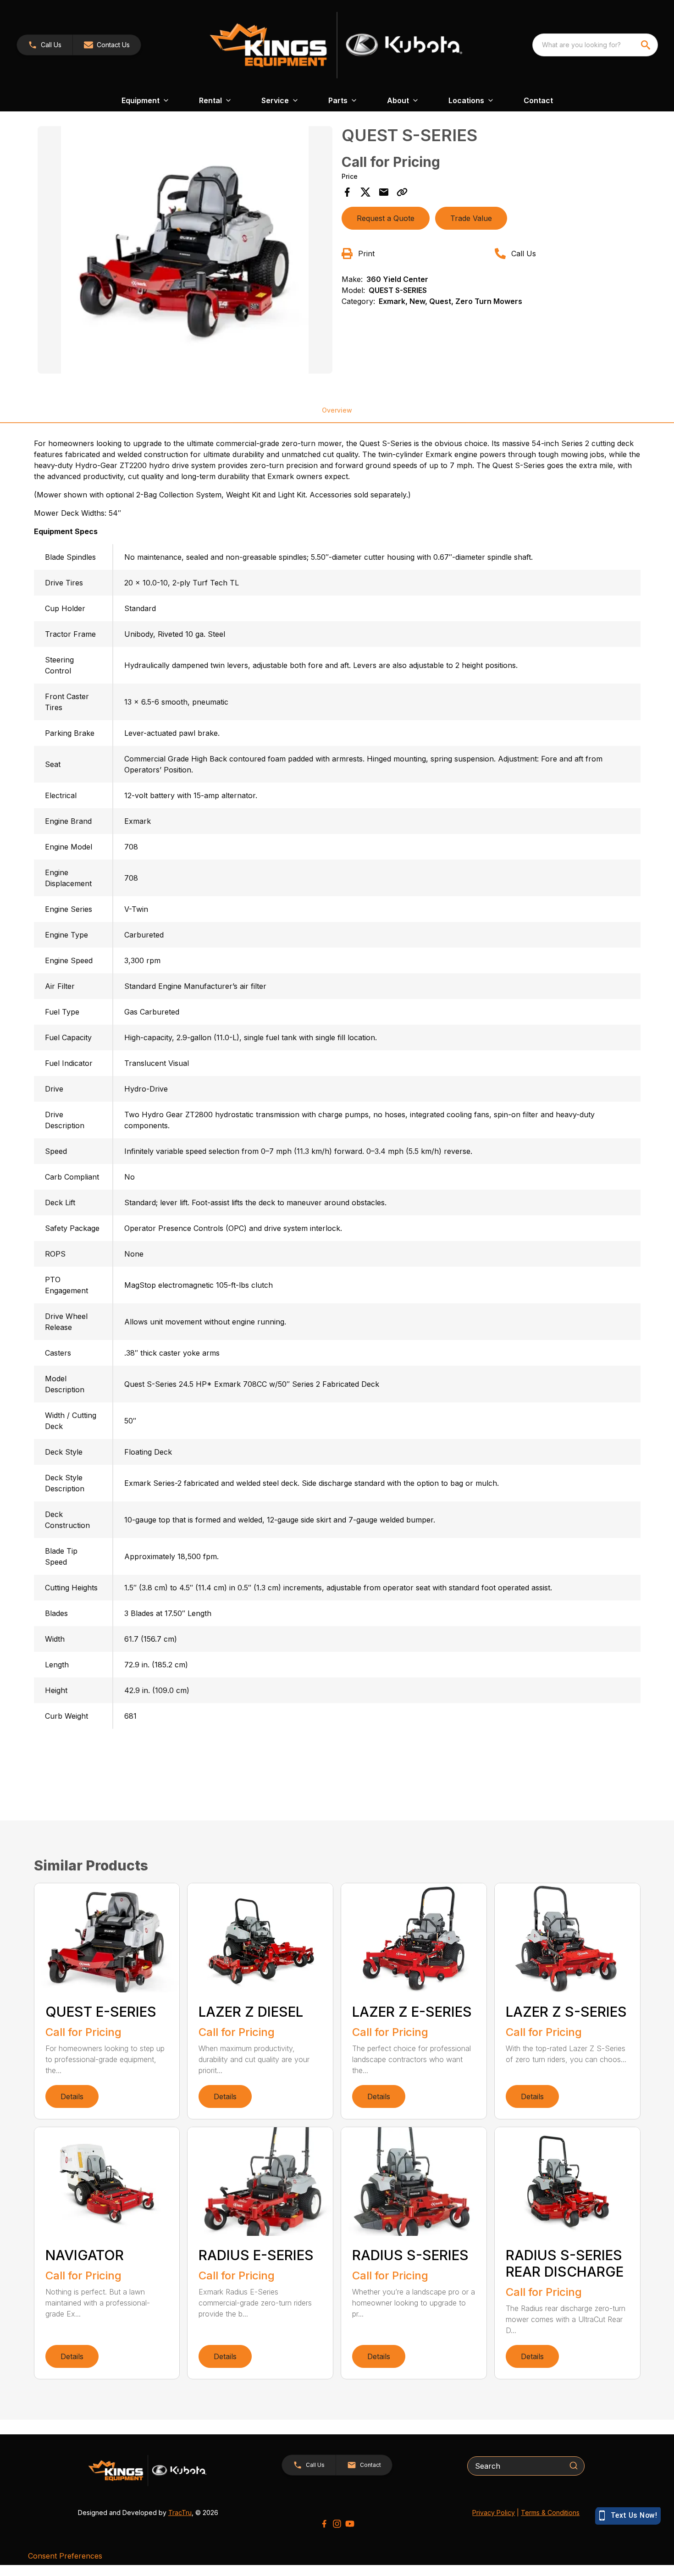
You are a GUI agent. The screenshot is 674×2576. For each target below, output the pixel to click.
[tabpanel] (185, 251)
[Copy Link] (402, 192)
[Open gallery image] (185, 250)
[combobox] (595, 45)
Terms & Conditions (550, 2513)
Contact (538, 100)
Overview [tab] (337, 410)
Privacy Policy (494, 2513)
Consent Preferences (65, 2556)
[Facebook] (324, 2524)
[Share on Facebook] (347, 192)
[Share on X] (365, 192)
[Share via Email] (384, 192)
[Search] (574, 2466)
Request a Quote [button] (386, 218)
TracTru (180, 2513)
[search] (646, 45)
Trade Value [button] (471, 218)
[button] (45, 45)
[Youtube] (350, 2524)
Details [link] (72, 2096)
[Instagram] (337, 2524)
